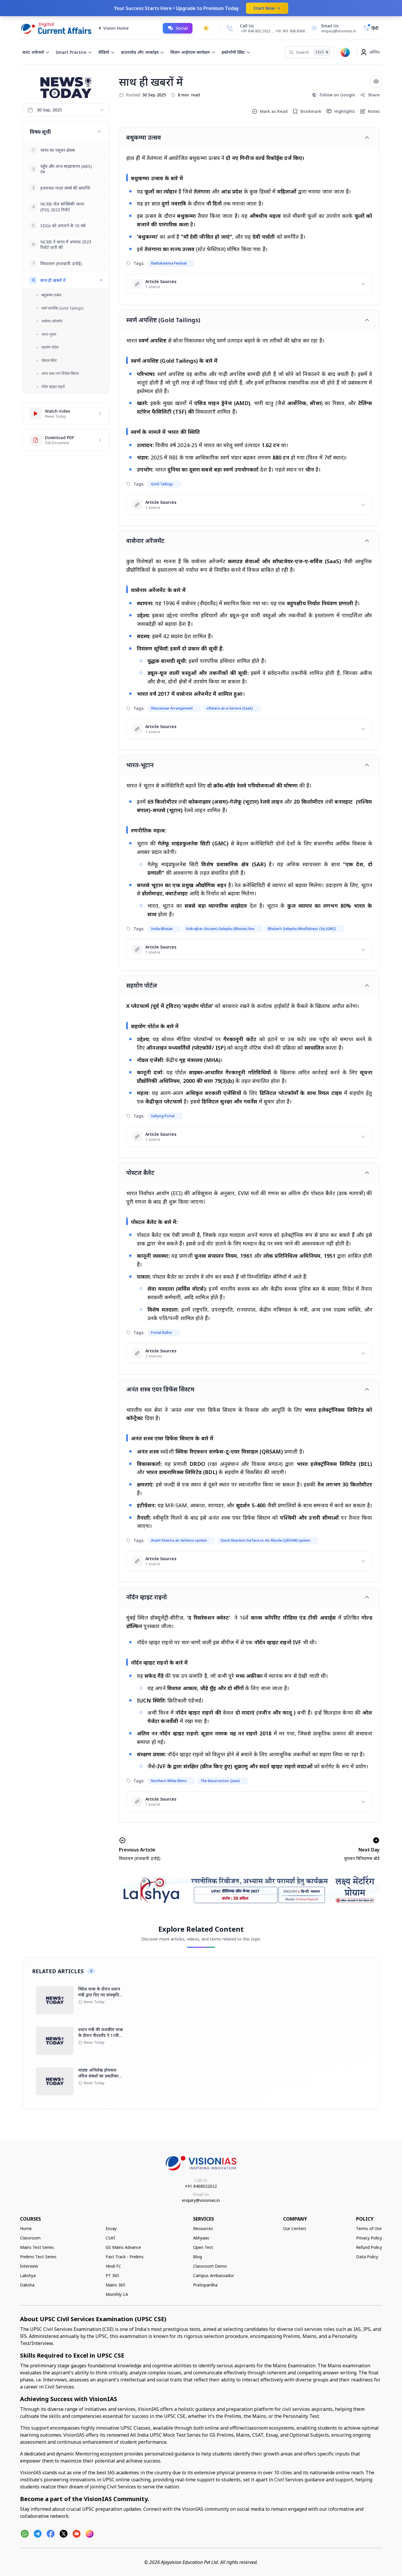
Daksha (27, 2285)
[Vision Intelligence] (345, 52)
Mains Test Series (37, 2247)
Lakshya (28, 2275)
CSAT (111, 2238)
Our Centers (295, 2228)
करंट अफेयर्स (33, 52)
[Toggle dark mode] (206, 28)
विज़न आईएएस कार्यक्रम (190, 52)
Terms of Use (369, 2228)
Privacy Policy (369, 2238)
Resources (203, 2228)
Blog (197, 2257)
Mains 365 (116, 2285)
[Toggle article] (367, 138)
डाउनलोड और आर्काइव (140, 52)
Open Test (203, 2247)
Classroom (30, 2238)
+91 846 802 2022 (256, 31)
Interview (29, 2266)
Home (26, 2228)
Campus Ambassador (214, 2275)
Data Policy (367, 2257)
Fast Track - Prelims (125, 2257)
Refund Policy (369, 2247)
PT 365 (112, 2275)
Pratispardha (205, 2285)
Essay (111, 2228)
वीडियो (104, 52)
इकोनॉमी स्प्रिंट (233, 52)
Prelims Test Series (38, 2257)
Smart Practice (71, 52)
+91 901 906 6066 (290, 31)
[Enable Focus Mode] (376, 81)
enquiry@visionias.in (201, 2200)
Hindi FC (113, 2266)
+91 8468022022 (201, 2186)
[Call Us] (230, 28)
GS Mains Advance (123, 2247)
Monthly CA (117, 2294)
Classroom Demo (210, 2266)
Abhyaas (201, 2238)
